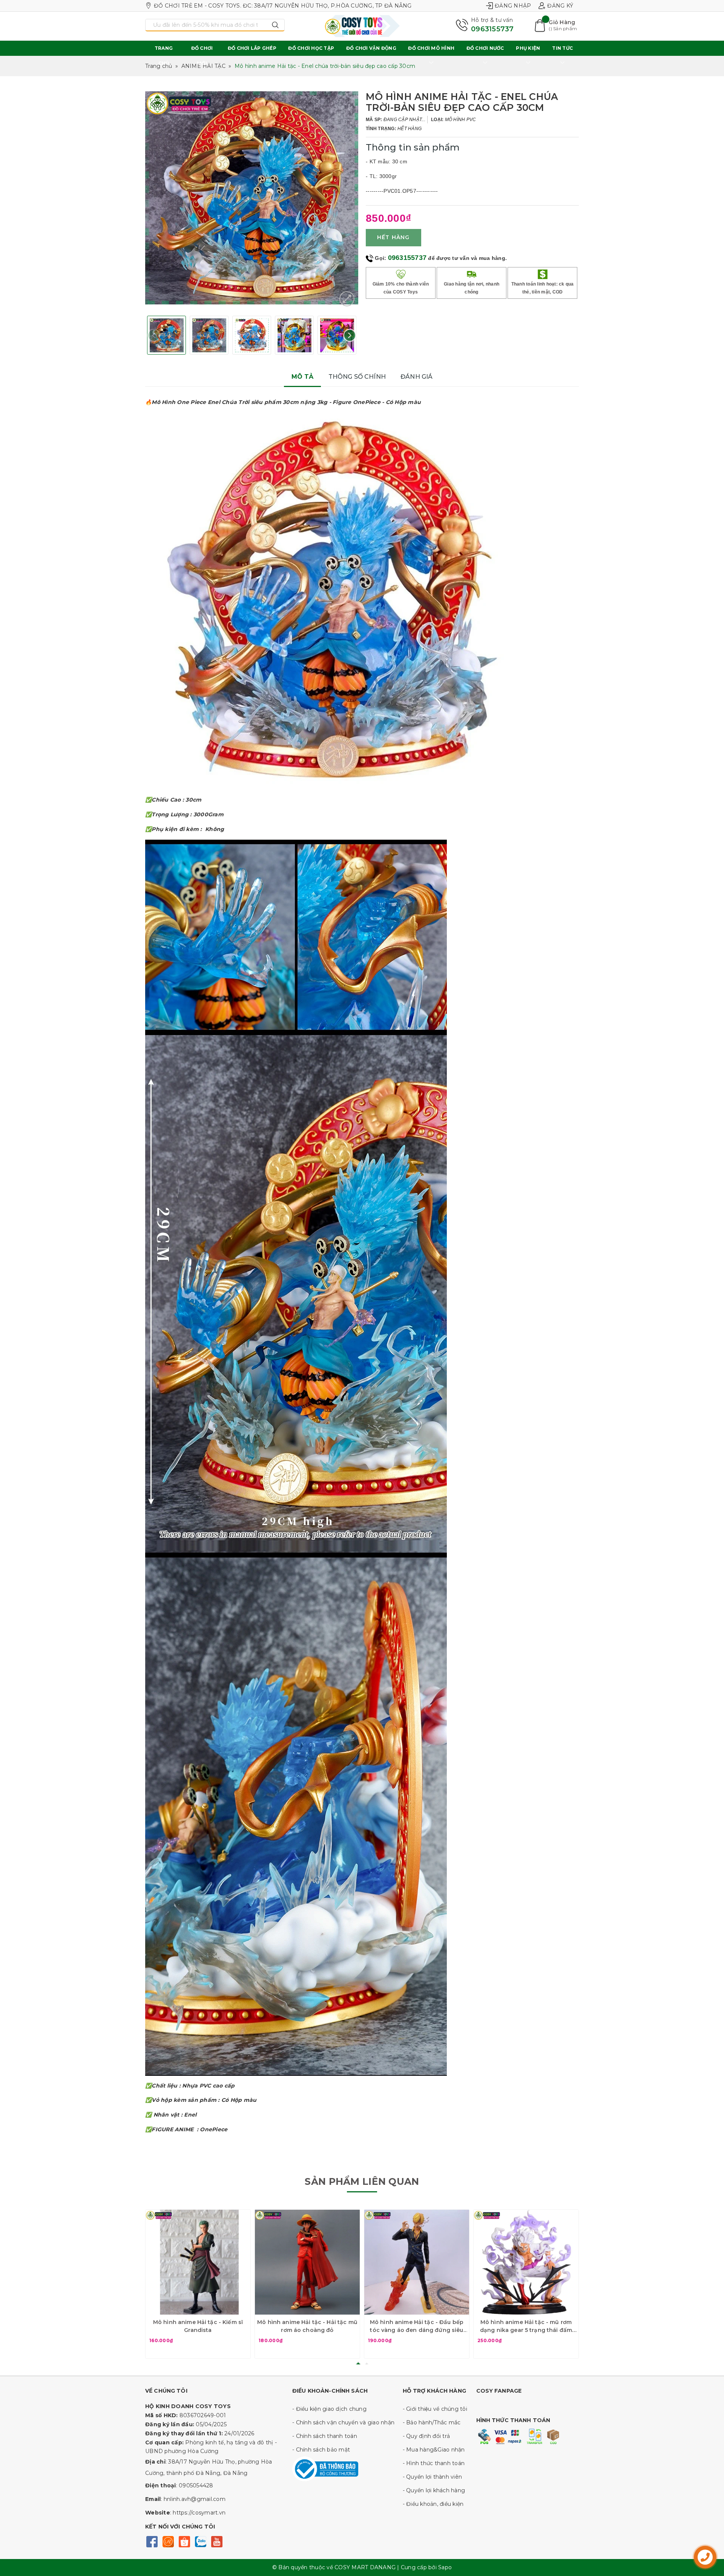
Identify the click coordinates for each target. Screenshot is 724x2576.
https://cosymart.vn (199, 2513)
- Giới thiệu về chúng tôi (435, 2409)
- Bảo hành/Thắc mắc (432, 2422)
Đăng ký (560, 6)
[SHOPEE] (184, 2541)
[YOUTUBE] (217, 2541)
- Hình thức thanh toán (434, 2463)
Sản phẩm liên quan (362, 2181)
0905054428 (196, 2485)
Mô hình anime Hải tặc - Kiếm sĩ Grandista (198, 2326)
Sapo (445, 2567)
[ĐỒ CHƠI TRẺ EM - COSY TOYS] (362, 26)
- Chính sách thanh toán (325, 2436)
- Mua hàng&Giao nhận (434, 2450)
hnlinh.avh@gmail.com (195, 2499)
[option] (252, 198)
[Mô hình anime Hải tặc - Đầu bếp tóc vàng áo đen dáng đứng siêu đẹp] (417, 2262)
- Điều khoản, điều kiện (433, 2504)
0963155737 (492, 29)
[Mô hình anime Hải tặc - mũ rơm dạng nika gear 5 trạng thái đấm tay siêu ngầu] (526, 2262)
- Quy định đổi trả (426, 2436)
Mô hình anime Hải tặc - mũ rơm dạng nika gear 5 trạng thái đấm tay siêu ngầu (526, 2326)
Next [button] (350, 335)
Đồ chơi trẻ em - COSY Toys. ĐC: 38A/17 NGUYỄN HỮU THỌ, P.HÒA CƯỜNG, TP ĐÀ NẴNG (283, 6)
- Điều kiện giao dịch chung (329, 2409)
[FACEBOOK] (152, 2541)
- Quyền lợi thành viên (433, 2477)
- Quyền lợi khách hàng (434, 2490)
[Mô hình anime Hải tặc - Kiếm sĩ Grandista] (198, 2262)
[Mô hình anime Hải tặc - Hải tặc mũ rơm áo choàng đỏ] (307, 2262)
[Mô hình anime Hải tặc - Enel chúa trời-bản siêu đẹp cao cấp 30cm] (347, 299)
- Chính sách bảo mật (321, 2450)
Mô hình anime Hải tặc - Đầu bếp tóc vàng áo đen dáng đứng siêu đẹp (417, 2326)
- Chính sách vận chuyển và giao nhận (343, 2422)
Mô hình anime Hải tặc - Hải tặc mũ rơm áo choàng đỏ (307, 2326)
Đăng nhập (513, 6)
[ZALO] (200, 2541)
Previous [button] (154, 335)
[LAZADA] (168, 2541)
